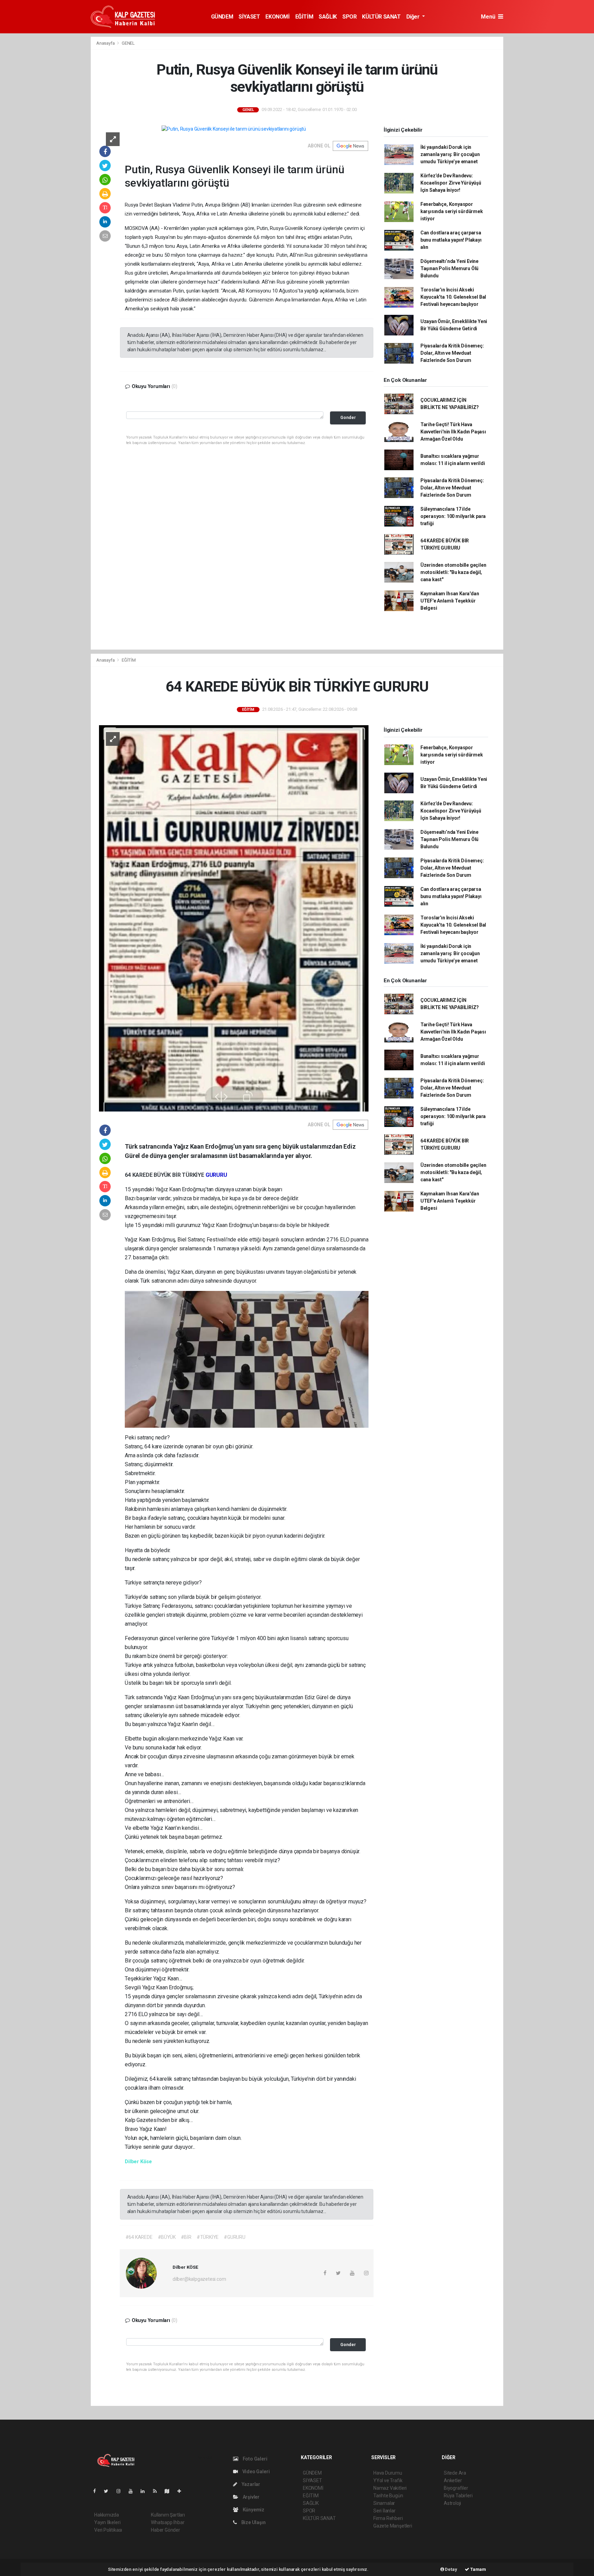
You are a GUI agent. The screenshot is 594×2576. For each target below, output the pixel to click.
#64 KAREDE (139, 2237)
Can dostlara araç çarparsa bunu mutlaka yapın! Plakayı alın (451, 240)
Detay (451, 2569)
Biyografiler (456, 2488)
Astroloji (452, 2503)
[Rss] (158, 2491)
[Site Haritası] (170, 2491)
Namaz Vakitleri (390, 2488)
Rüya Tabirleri (458, 2496)
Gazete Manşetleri (393, 2526)
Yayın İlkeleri (107, 2522)
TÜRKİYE (194, 1175)
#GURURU (235, 2237)
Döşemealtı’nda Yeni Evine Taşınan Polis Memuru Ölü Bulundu (449, 268)
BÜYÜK (163, 1175)
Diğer (414, 17)
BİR (177, 1175)
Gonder (348, 417)
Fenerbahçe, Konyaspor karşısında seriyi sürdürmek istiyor (452, 211)
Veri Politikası (108, 2530)
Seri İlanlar (384, 2511)
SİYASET (249, 17)
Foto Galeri (255, 2459)
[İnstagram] (121, 2491)
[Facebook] (97, 2491)
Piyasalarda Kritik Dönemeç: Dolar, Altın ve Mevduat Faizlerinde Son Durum (452, 353)
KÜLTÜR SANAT (381, 17)
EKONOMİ (277, 17)
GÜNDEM (222, 17)
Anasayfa (106, 43)
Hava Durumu (388, 2473)
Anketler (453, 2480)
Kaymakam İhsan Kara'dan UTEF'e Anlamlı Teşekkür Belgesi (450, 601)
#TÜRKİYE (208, 2237)
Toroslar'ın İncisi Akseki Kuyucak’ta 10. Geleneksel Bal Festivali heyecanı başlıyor (453, 297)
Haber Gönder (166, 2530)
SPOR (349, 17)
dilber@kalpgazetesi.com (199, 2279)
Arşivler (251, 2497)
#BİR (186, 2237)
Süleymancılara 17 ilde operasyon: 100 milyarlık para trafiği (453, 516)
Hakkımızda (107, 2515)
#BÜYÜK (167, 2237)
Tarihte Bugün (388, 2496)
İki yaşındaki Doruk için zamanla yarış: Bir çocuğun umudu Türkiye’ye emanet (450, 154)
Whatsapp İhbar (168, 2522)
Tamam (478, 2569)
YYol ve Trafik (388, 2480)
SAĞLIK (328, 17)
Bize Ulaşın (253, 2522)
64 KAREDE (139, 1175)
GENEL (128, 43)
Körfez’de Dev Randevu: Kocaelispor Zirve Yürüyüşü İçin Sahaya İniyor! (451, 183)
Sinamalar (384, 2503)
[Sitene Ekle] (182, 2491)
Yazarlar (250, 2484)
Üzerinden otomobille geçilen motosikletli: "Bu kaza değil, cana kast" (453, 572)
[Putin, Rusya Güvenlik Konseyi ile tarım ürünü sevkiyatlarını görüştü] (234, 129)
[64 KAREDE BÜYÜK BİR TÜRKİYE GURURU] (234, 918)
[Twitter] (109, 2491)
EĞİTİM (304, 17)
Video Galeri (255, 2472)
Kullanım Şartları (168, 2515)
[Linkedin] (145, 2491)
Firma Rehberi (388, 2518)
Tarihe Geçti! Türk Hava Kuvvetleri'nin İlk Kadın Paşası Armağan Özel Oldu (453, 432)
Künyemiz (253, 2510)
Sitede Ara (455, 2473)
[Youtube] (133, 2491)
